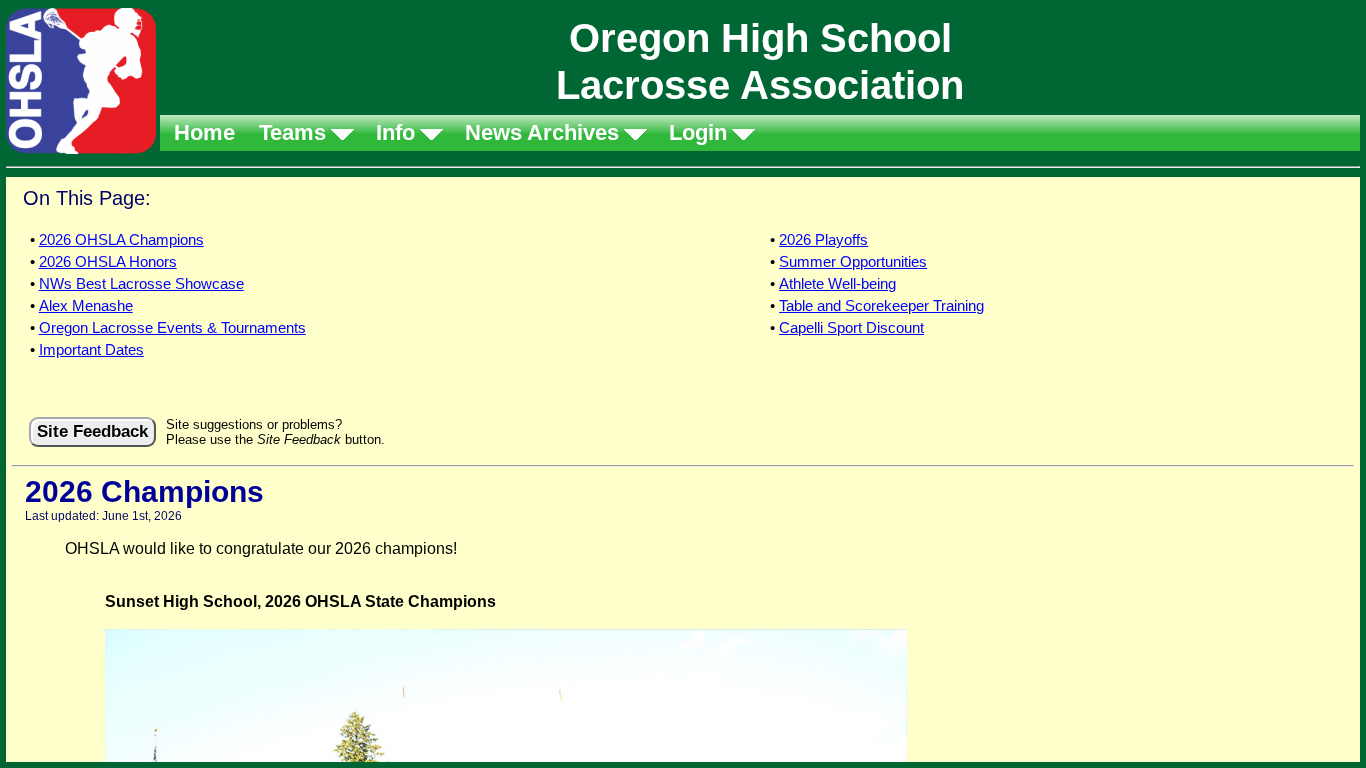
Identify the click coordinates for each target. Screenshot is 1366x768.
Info (395, 132)
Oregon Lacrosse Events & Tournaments (172, 327)
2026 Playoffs (823, 239)
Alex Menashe (86, 305)
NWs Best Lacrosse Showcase (141, 283)
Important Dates (91, 349)
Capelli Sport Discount (851, 327)
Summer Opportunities (853, 261)
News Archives (542, 132)
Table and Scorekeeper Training (881, 305)
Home (204, 132)
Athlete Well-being (837, 283)
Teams (292, 132)
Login (698, 132)
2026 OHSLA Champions (121, 239)
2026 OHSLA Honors (108, 261)
